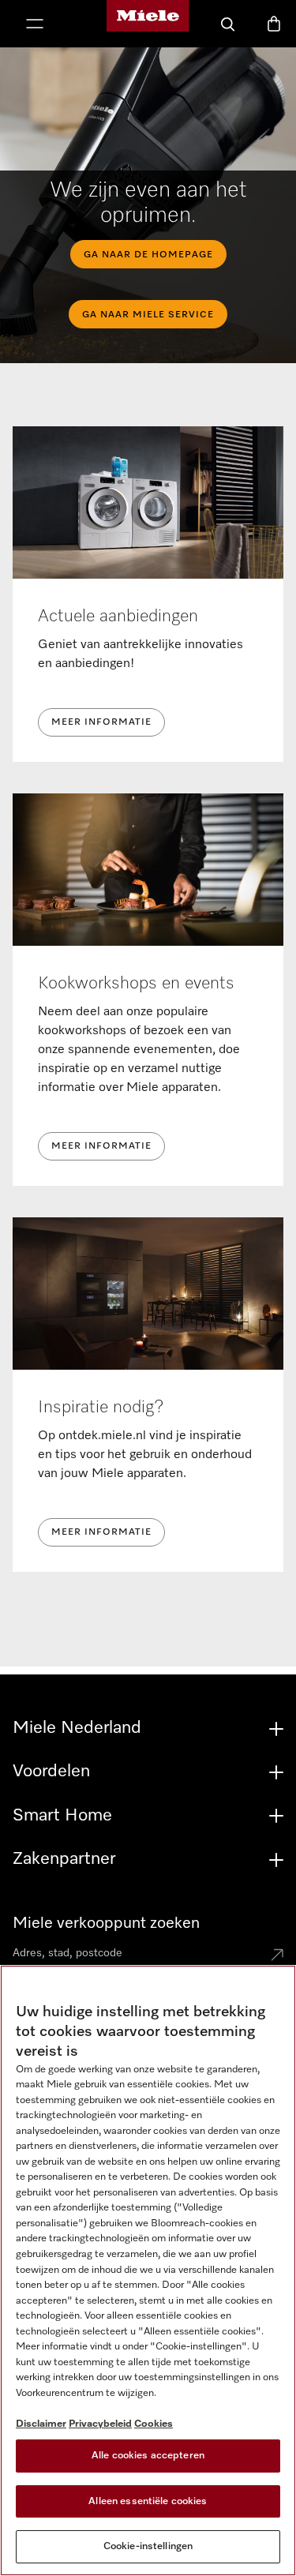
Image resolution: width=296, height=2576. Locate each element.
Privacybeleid (100, 2424)
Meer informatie (101, 722)
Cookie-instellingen (148, 2546)
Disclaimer (41, 2424)
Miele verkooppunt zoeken (106, 1923)
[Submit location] (277, 1956)
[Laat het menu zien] (35, 25)
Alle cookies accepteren (148, 2456)
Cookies (154, 2424)
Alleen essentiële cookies (148, 2501)
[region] (148, 2270)
